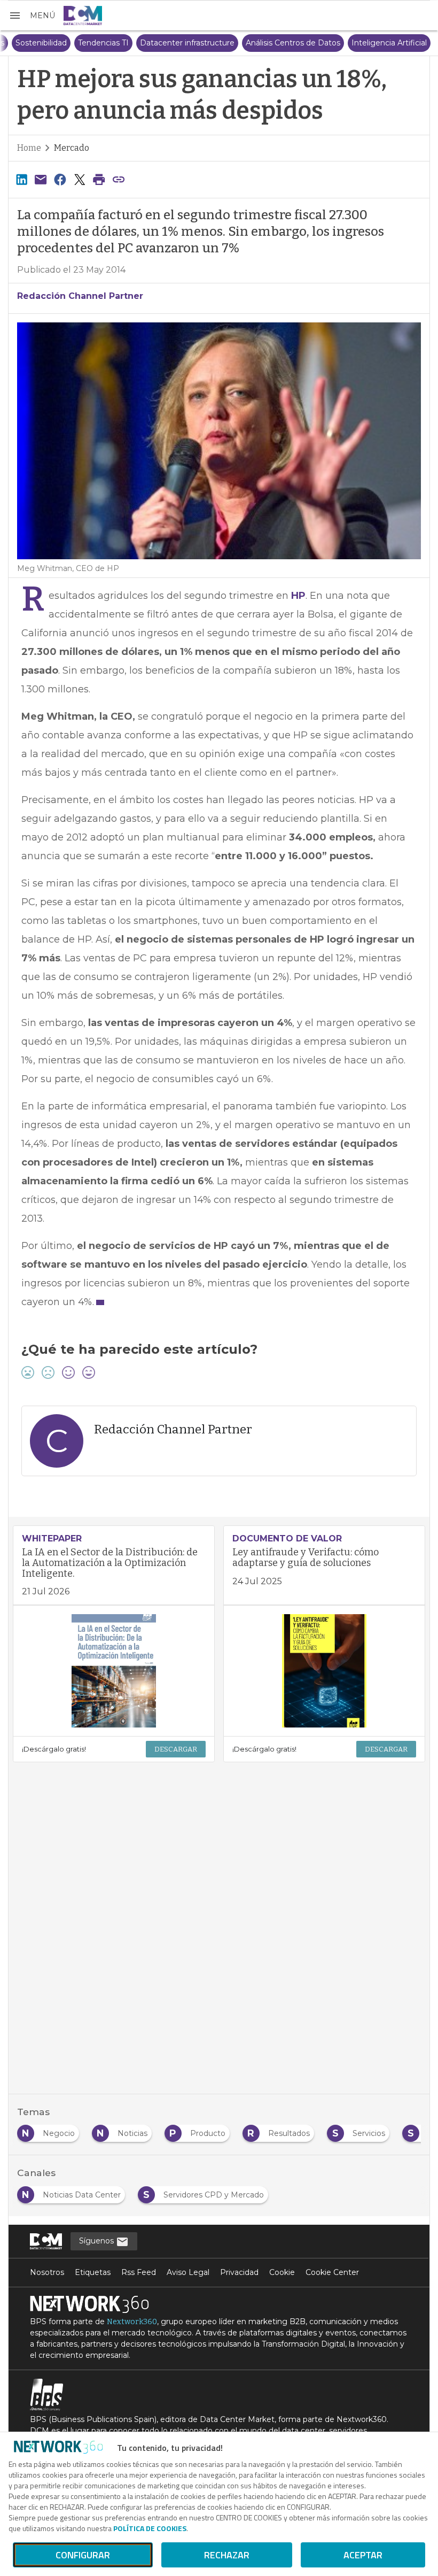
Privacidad (239, 2272)
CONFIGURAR (83, 2555)
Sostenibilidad (198, 43)
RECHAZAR (227, 2555)
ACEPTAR (363, 2555)
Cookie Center (332, 2272)
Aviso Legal (188, 2272)
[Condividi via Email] (41, 179)
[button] (32, 16)
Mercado (72, 148)
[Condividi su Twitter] (80, 179)
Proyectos (142, 43)
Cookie (282, 2272)
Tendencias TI (260, 43)
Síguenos (97, 2241)
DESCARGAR (176, 1749)
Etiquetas (93, 2272)
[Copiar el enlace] (119, 179)
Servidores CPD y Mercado (61, 43)
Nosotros (47, 2272)
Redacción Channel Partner (80, 296)
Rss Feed (139, 2272)
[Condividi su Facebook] (60, 179)
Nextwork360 (132, 2322)
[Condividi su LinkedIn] (21, 179)
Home (29, 148)
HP (298, 596)
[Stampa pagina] (99, 179)
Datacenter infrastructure (344, 43)
